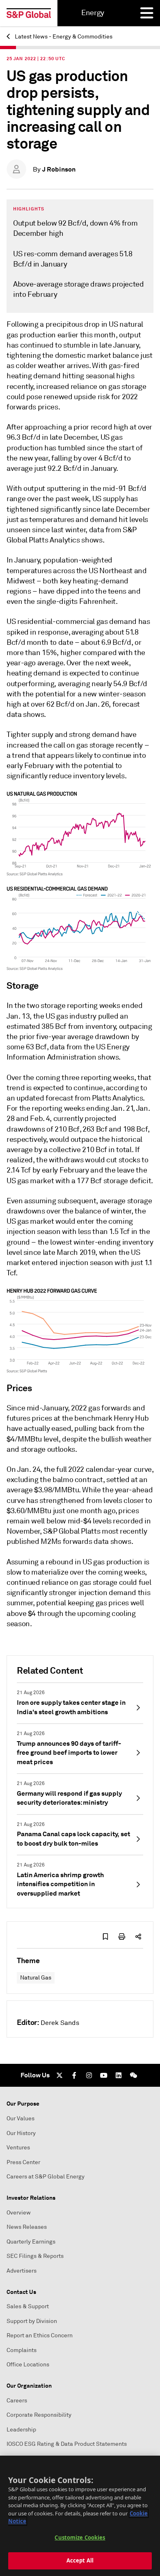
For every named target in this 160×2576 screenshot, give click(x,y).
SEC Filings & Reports (35, 2256)
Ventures (18, 2148)
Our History (21, 2133)
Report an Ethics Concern (40, 2335)
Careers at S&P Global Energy (46, 2177)
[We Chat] (133, 2075)
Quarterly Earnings (31, 2242)
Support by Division (32, 2321)
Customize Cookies (80, 2538)
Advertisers (22, 2271)
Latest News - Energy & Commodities (63, 37)
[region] (80, 2516)
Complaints (22, 2350)
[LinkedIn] (119, 2075)
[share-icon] (138, 1937)
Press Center (23, 2162)
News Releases (27, 2227)
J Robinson (59, 169)
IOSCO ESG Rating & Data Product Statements (67, 2444)
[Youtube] (104, 2075)
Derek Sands (60, 2023)
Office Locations (28, 2365)
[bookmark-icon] (105, 1937)
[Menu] (147, 13)
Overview (19, 2213)
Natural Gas (36, 1978)
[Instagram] (89, 2075)
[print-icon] (122, 1937)
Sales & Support (28, 2306)
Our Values (21, 2118)
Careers (17, 2401)
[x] (59, 2075)
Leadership (21, 2430)
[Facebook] (74, 2075)
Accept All (80, 2560)
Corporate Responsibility (39, 2415)
